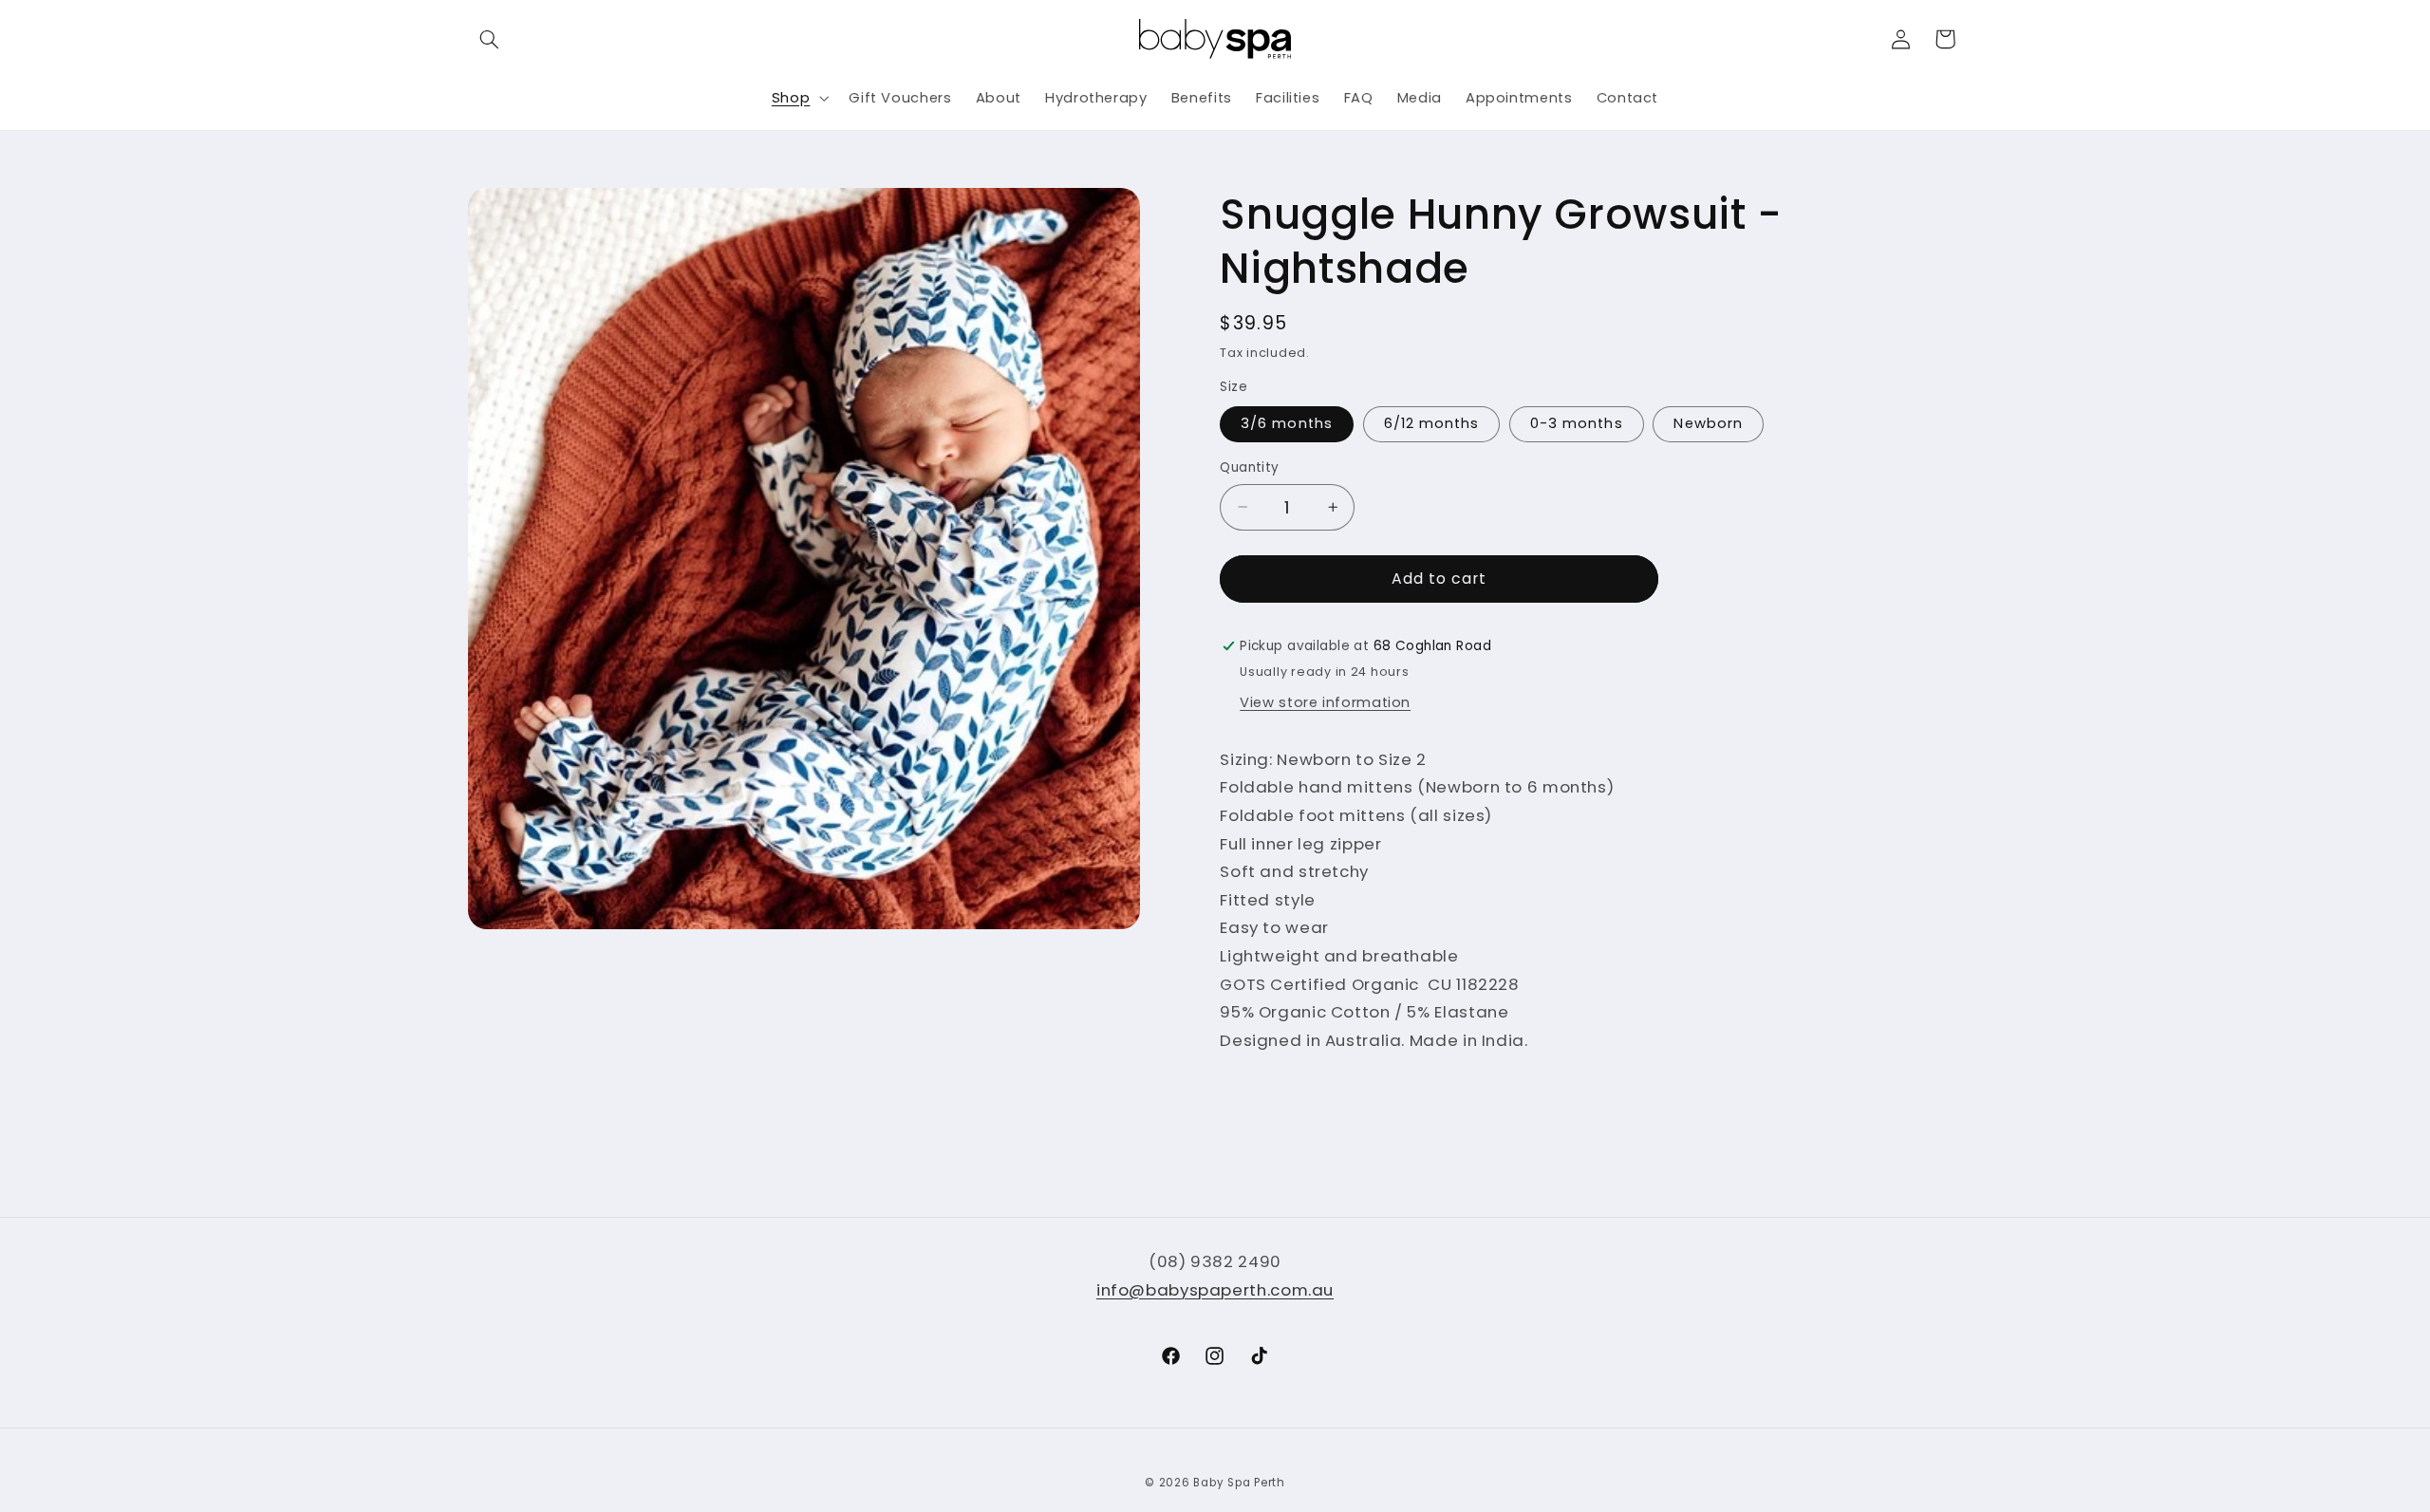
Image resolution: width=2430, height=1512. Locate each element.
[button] (490, 39)
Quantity (1249, 467)
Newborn (1708, 423)
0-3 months (1577, 423)
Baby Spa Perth (1239, 1483)
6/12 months (1432, 423)
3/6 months (1287, 423)
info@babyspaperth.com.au (1215, 1289)
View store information (1325, 702)
